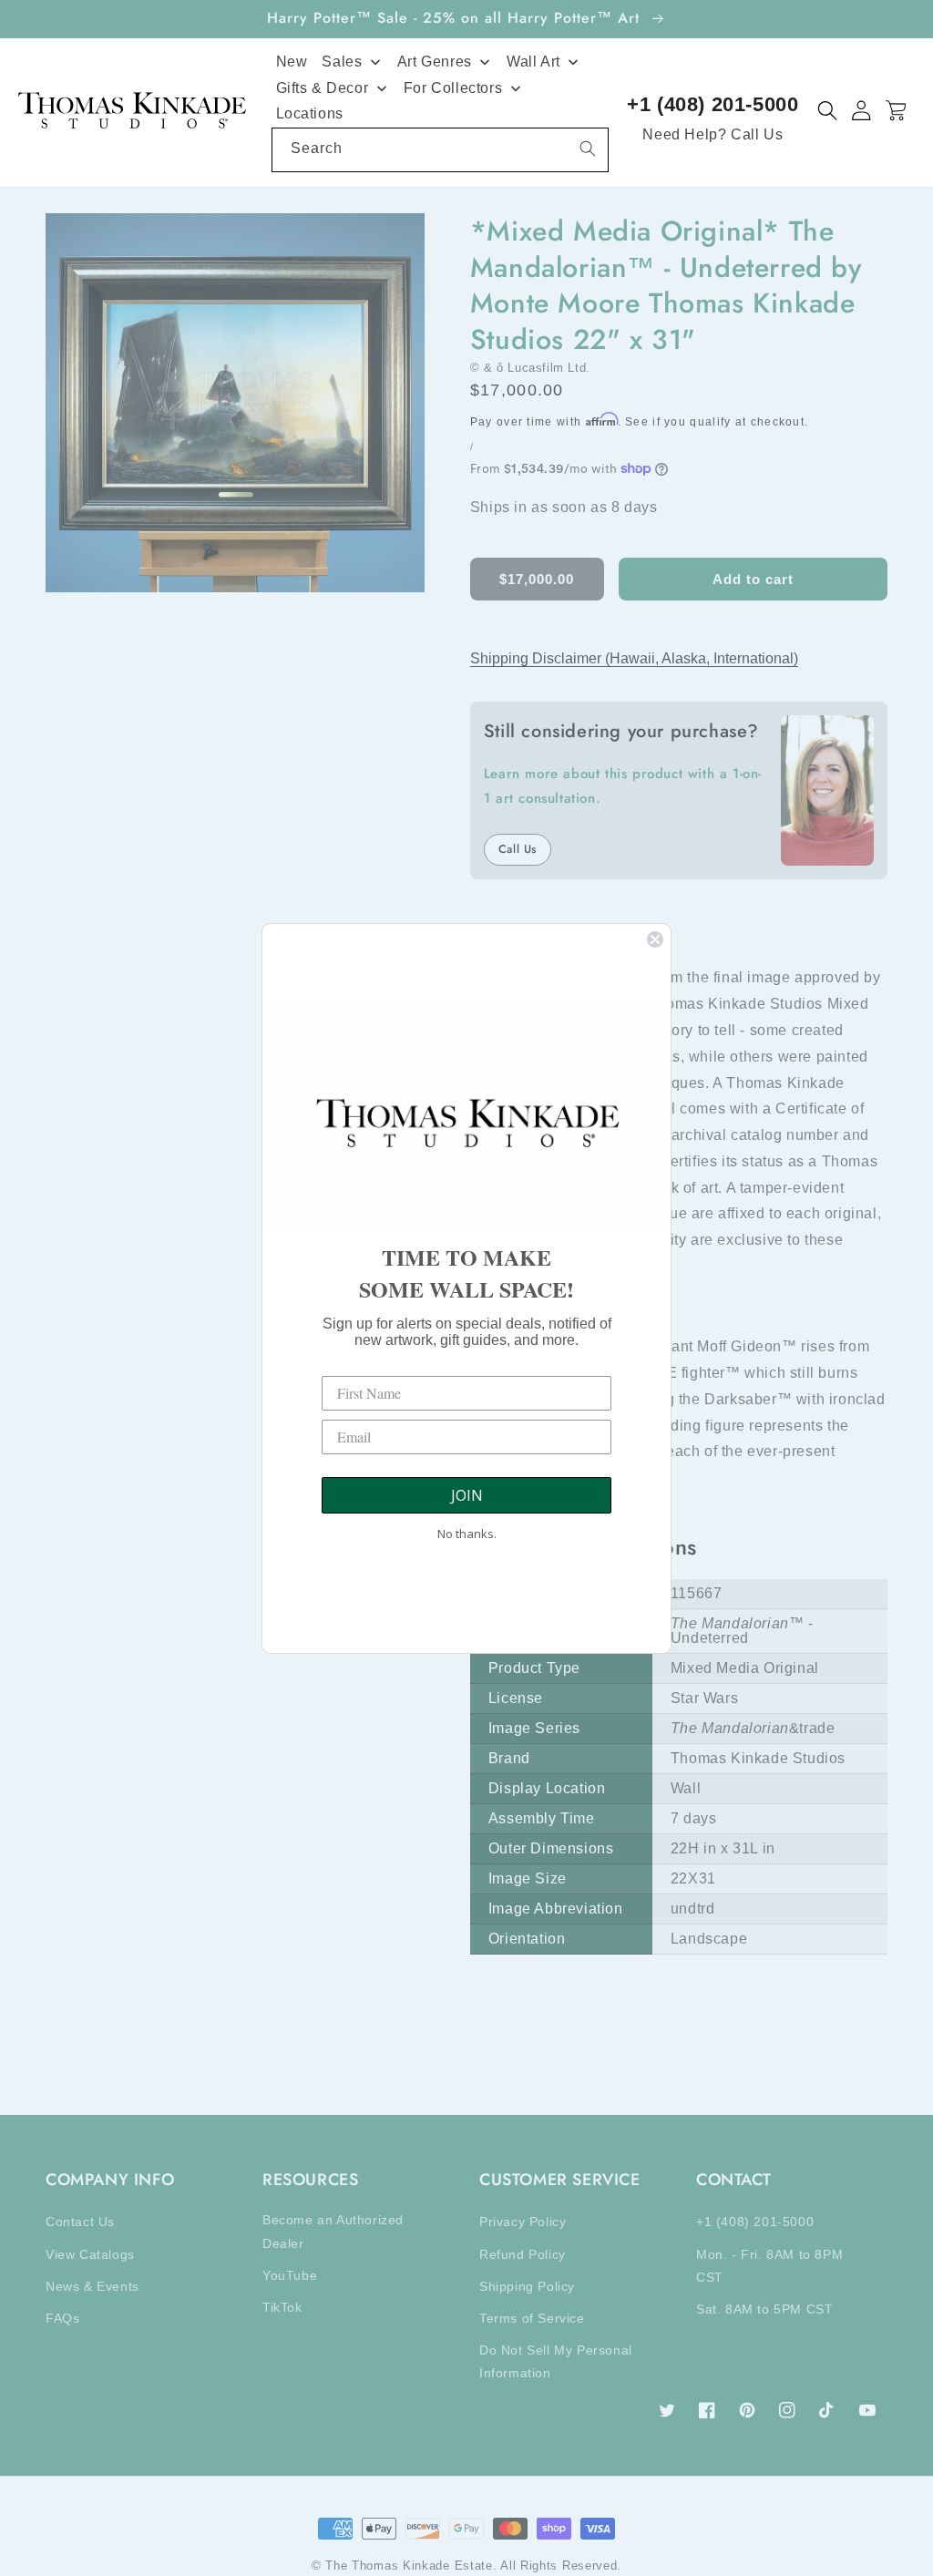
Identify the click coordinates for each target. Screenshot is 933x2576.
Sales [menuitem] (342, 62)
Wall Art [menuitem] (533, 62)
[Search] (588, 149)
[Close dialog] (655, 939)
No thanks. (467, 1534)
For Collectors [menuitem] (453, 88)
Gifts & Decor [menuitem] (323, 88)
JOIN (467, 1495)
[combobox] (441, 150)
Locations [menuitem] (310, 113)
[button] (828, 111)
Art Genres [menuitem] (435, 62)
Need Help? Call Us (713, 134)
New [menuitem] (292, 62)
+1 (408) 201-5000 (713, 104)
